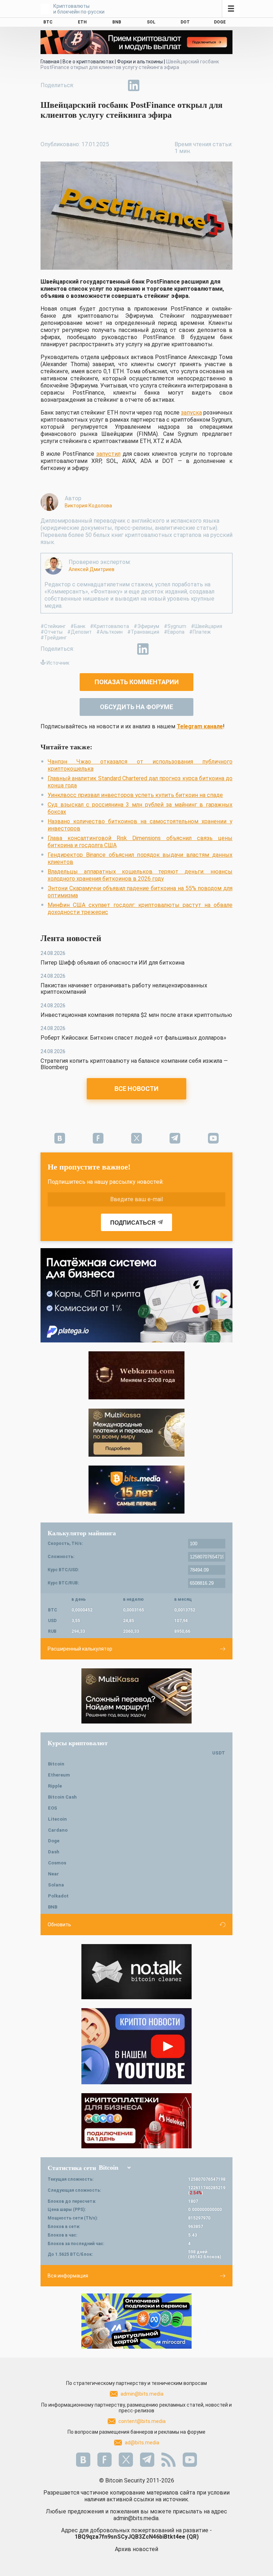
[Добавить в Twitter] (101, 85)
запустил (108, 454)
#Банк (78, 626)
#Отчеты (52, 632)
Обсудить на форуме (136, 707)
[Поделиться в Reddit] (166, 85)
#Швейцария (207, 626)
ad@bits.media (142, 2443)
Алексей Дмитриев (92, 569)
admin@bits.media (142, 2394)
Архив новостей (136, 2549)
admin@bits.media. (136, 2518)
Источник (58, 663)
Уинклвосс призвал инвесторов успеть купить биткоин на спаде (135, 795)
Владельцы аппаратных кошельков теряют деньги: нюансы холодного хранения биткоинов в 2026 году (140, 875)
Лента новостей (71, 938)
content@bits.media (142, 2421)
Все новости (136, 1089)
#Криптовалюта (109, 626)
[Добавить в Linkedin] (134, 85)
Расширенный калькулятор (80, 1649)
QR (193, 2537)
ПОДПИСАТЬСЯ (133, 1223)
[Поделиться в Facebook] (85, 85)
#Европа (174, 632)
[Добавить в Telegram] (117, 85)
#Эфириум (146, 626)
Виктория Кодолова (88, 506)
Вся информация (68, 2276)
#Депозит (79, 632)
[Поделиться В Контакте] (150, 85)
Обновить (59, 1925)
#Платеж (200, 632)
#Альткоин (109, 632)
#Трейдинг (54, 638)
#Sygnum (175, 626)
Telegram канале (200, 726)
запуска (191, 413)
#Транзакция (143, 632)
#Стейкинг (53, 626)
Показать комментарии (137, 682)
